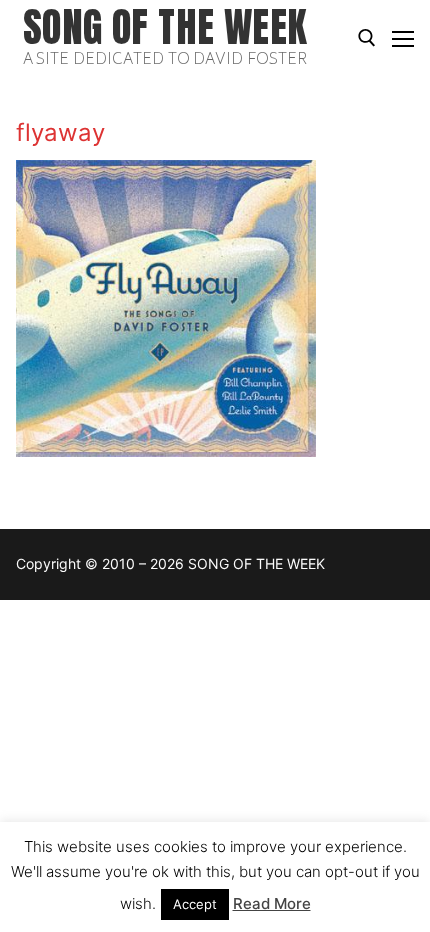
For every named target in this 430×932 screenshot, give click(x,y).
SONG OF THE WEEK (165, 27)
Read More (272, 903)
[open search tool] (367, 38)
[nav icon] (403, 38)
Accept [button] (195, 904)
